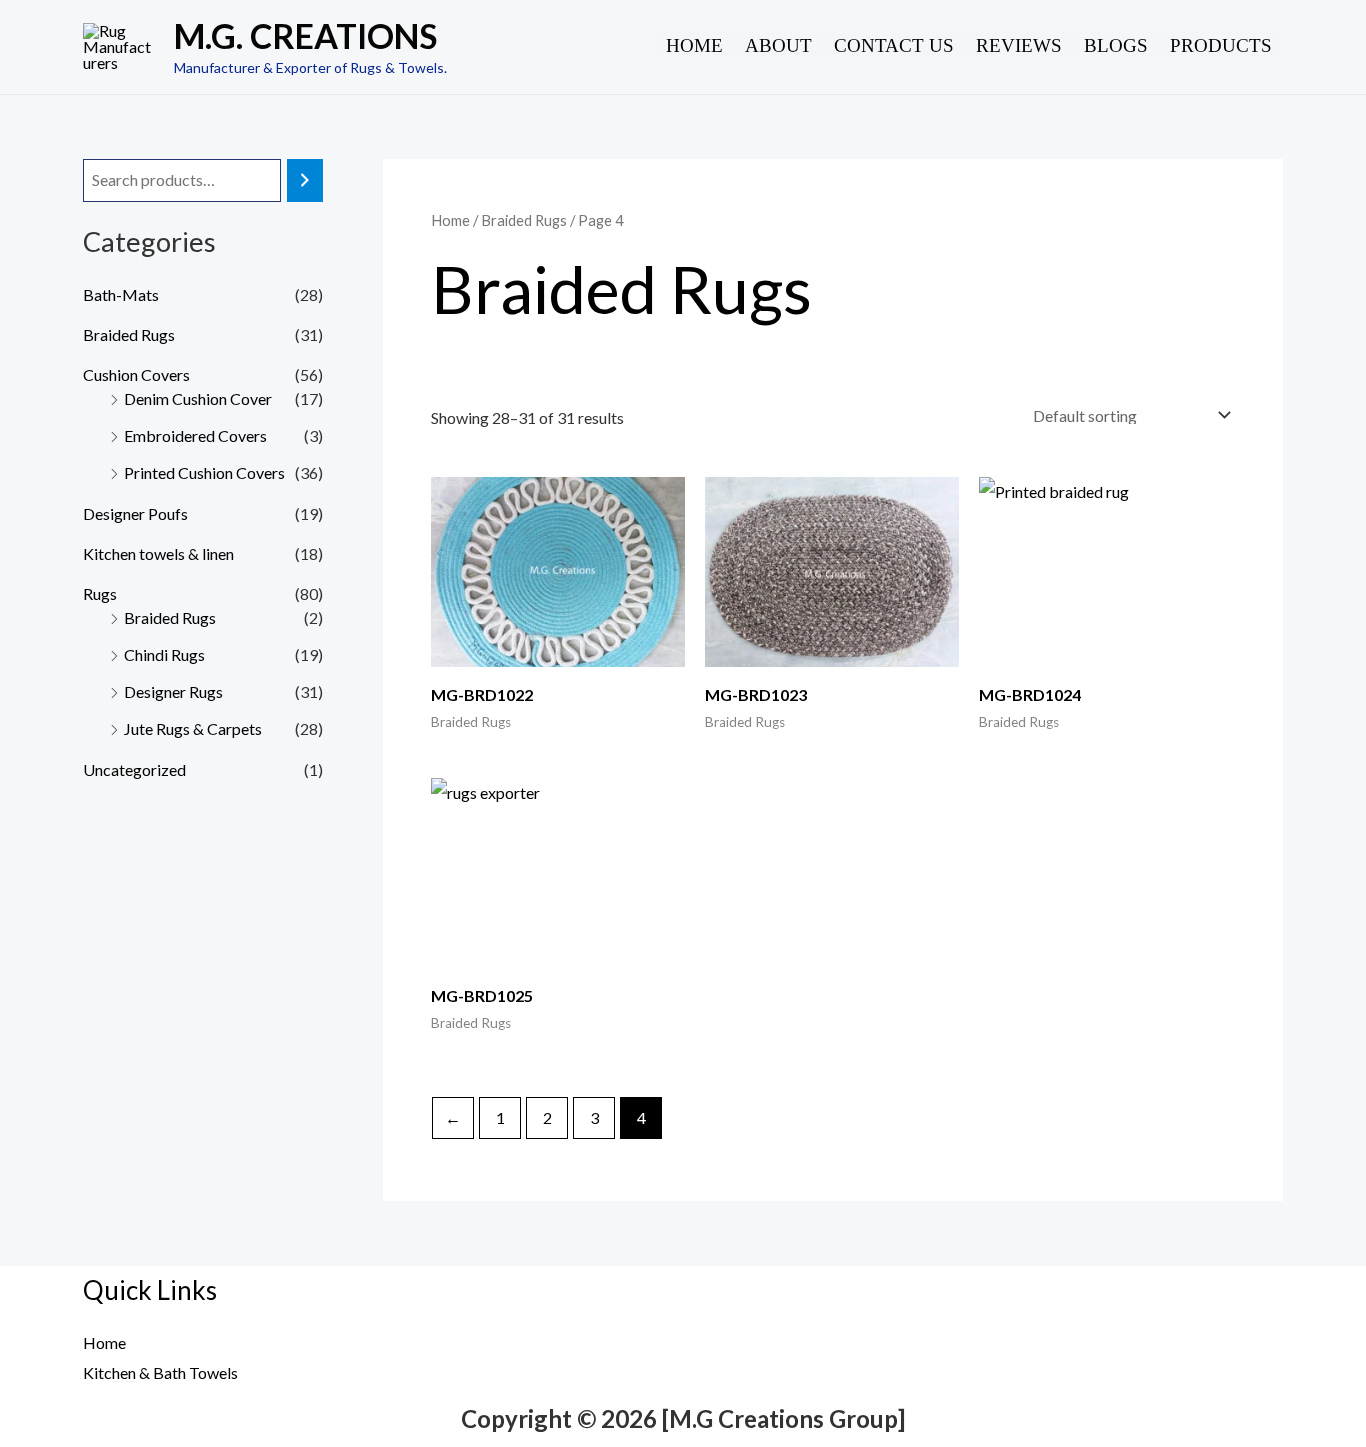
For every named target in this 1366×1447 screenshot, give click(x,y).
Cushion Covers (136, 374)
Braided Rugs (129, 334)
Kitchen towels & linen (158, 553)
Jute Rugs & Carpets (193, 728)
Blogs (1116, 45)
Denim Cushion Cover (198, 398)
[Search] (305, 180)
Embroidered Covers (195, 435)
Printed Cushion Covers (204, 472)
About (778, 45)
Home (694, 45)
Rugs (100, 593)
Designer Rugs (173, 691)
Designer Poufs (135, 513)
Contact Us (894, 45)
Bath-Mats (121, 294)
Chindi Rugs (164, 654)
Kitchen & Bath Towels (160, 1372)
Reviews (1019, 45)
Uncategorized (134, 769)
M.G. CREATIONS (305, 35)
